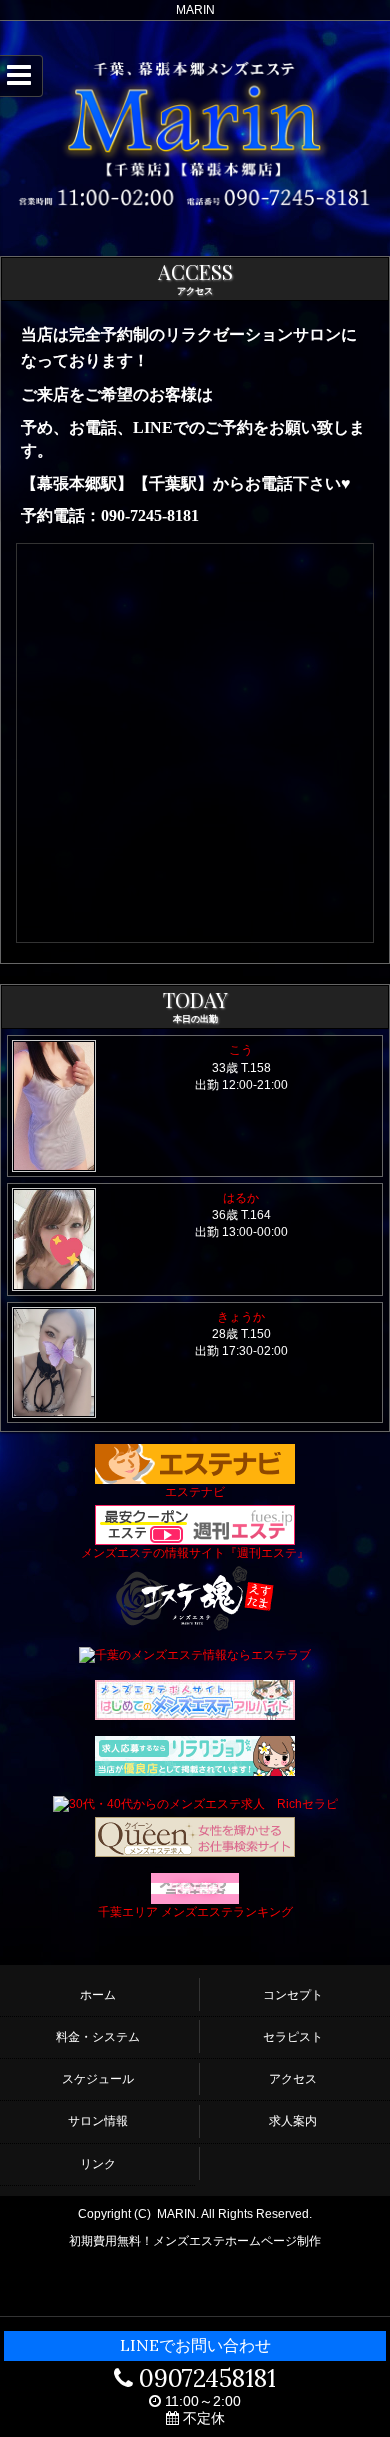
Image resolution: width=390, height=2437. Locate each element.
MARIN (176, 2214)
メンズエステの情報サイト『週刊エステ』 (195, 1553)
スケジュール (98, 2079)
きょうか (241, 1317)
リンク (98, 2164)
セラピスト (293, 2037)
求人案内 (293, 2121)
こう (241, 1050)
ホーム (98, 1995)
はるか (241, 1198)
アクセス (293, 2079)
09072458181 (204, 2378)
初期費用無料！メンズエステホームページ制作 (195, 2241)
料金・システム (98, 2037)
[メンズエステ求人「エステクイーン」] (195, 1836)
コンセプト (293, 1995)
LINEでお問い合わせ (195, 2345)
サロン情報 (98, 2121)
